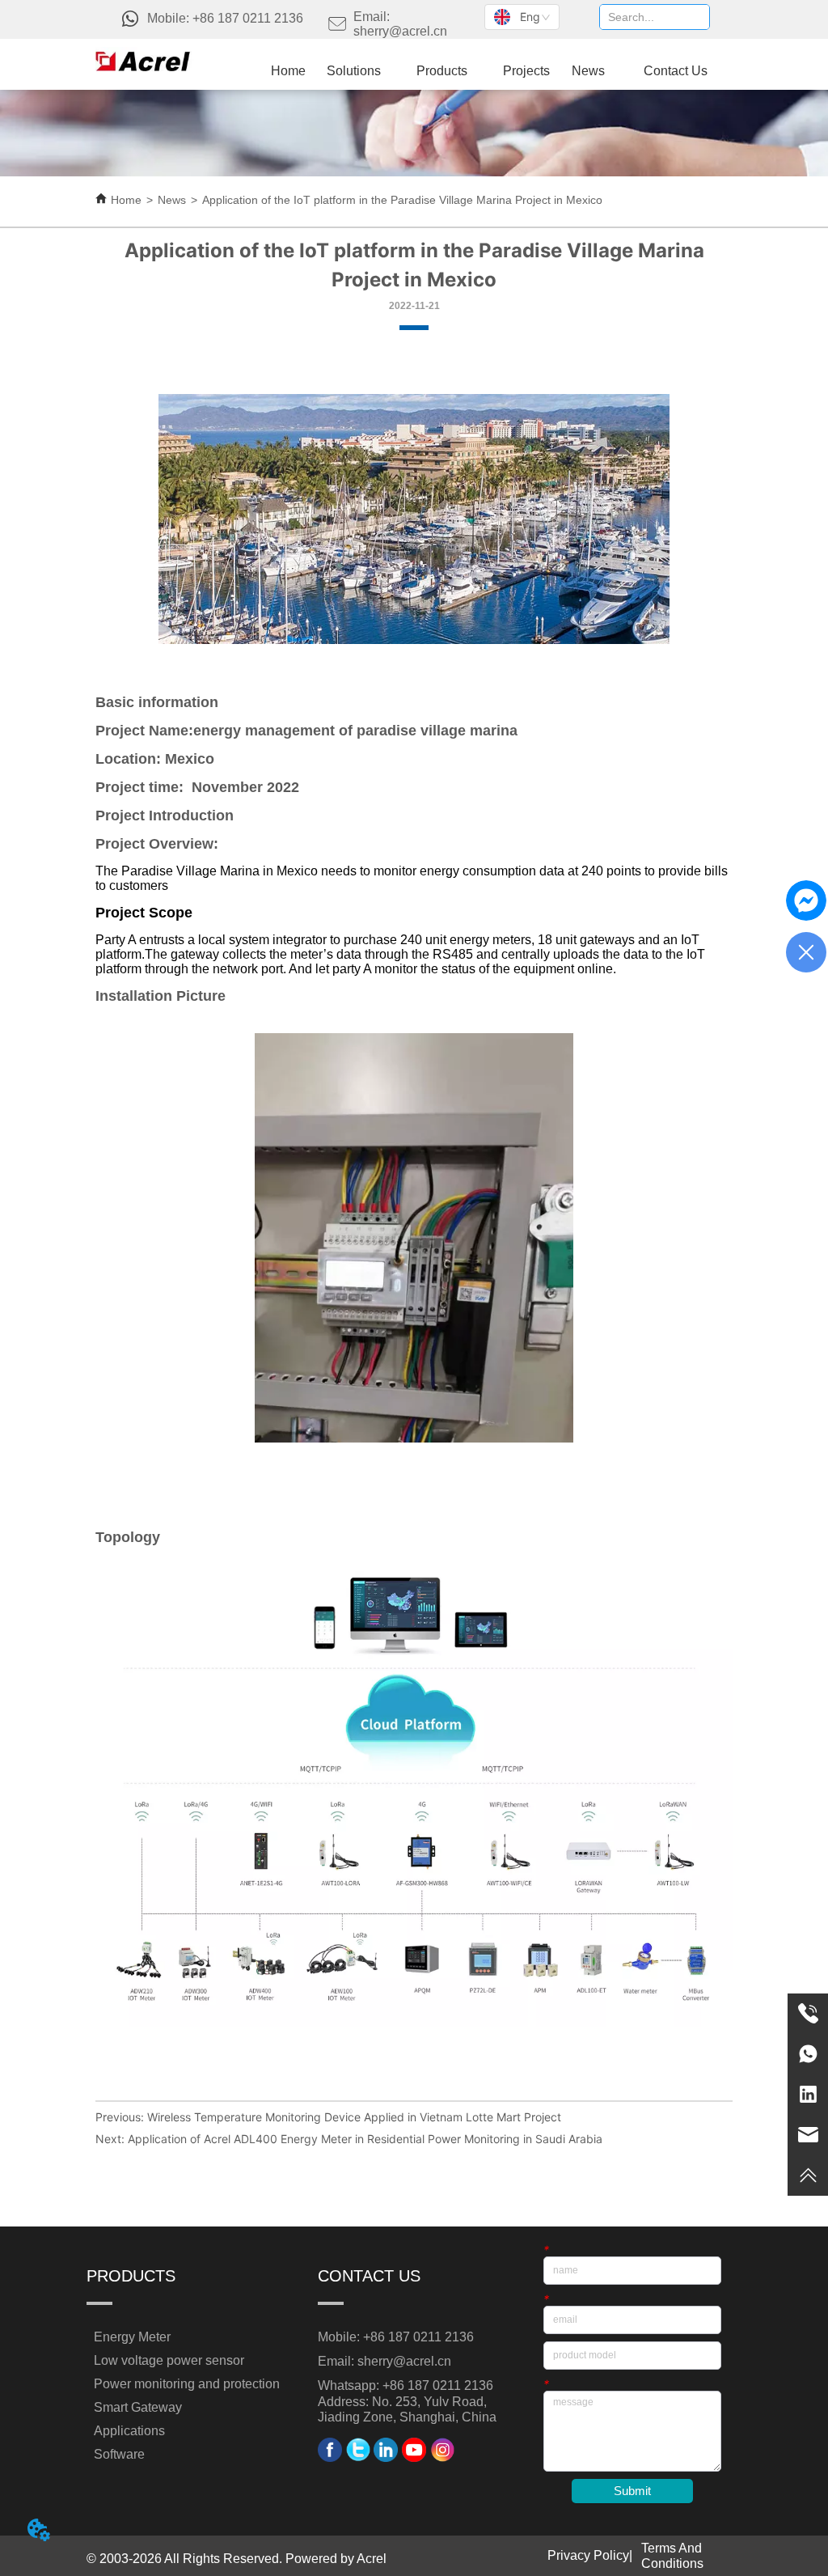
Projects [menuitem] (526, 71)
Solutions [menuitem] (354, 71)
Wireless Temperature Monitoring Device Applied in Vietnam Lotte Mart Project (354, 2117)
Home (126, 200)
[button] (442, 71)
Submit (632, 2491)
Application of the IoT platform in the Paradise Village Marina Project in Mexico (402, 200)
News (172, 200)
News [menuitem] (588, 71)
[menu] (496, 71)
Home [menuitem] (288, 71)
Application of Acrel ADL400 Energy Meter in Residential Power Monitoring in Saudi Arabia (365, 2139)
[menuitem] (442, 71)
